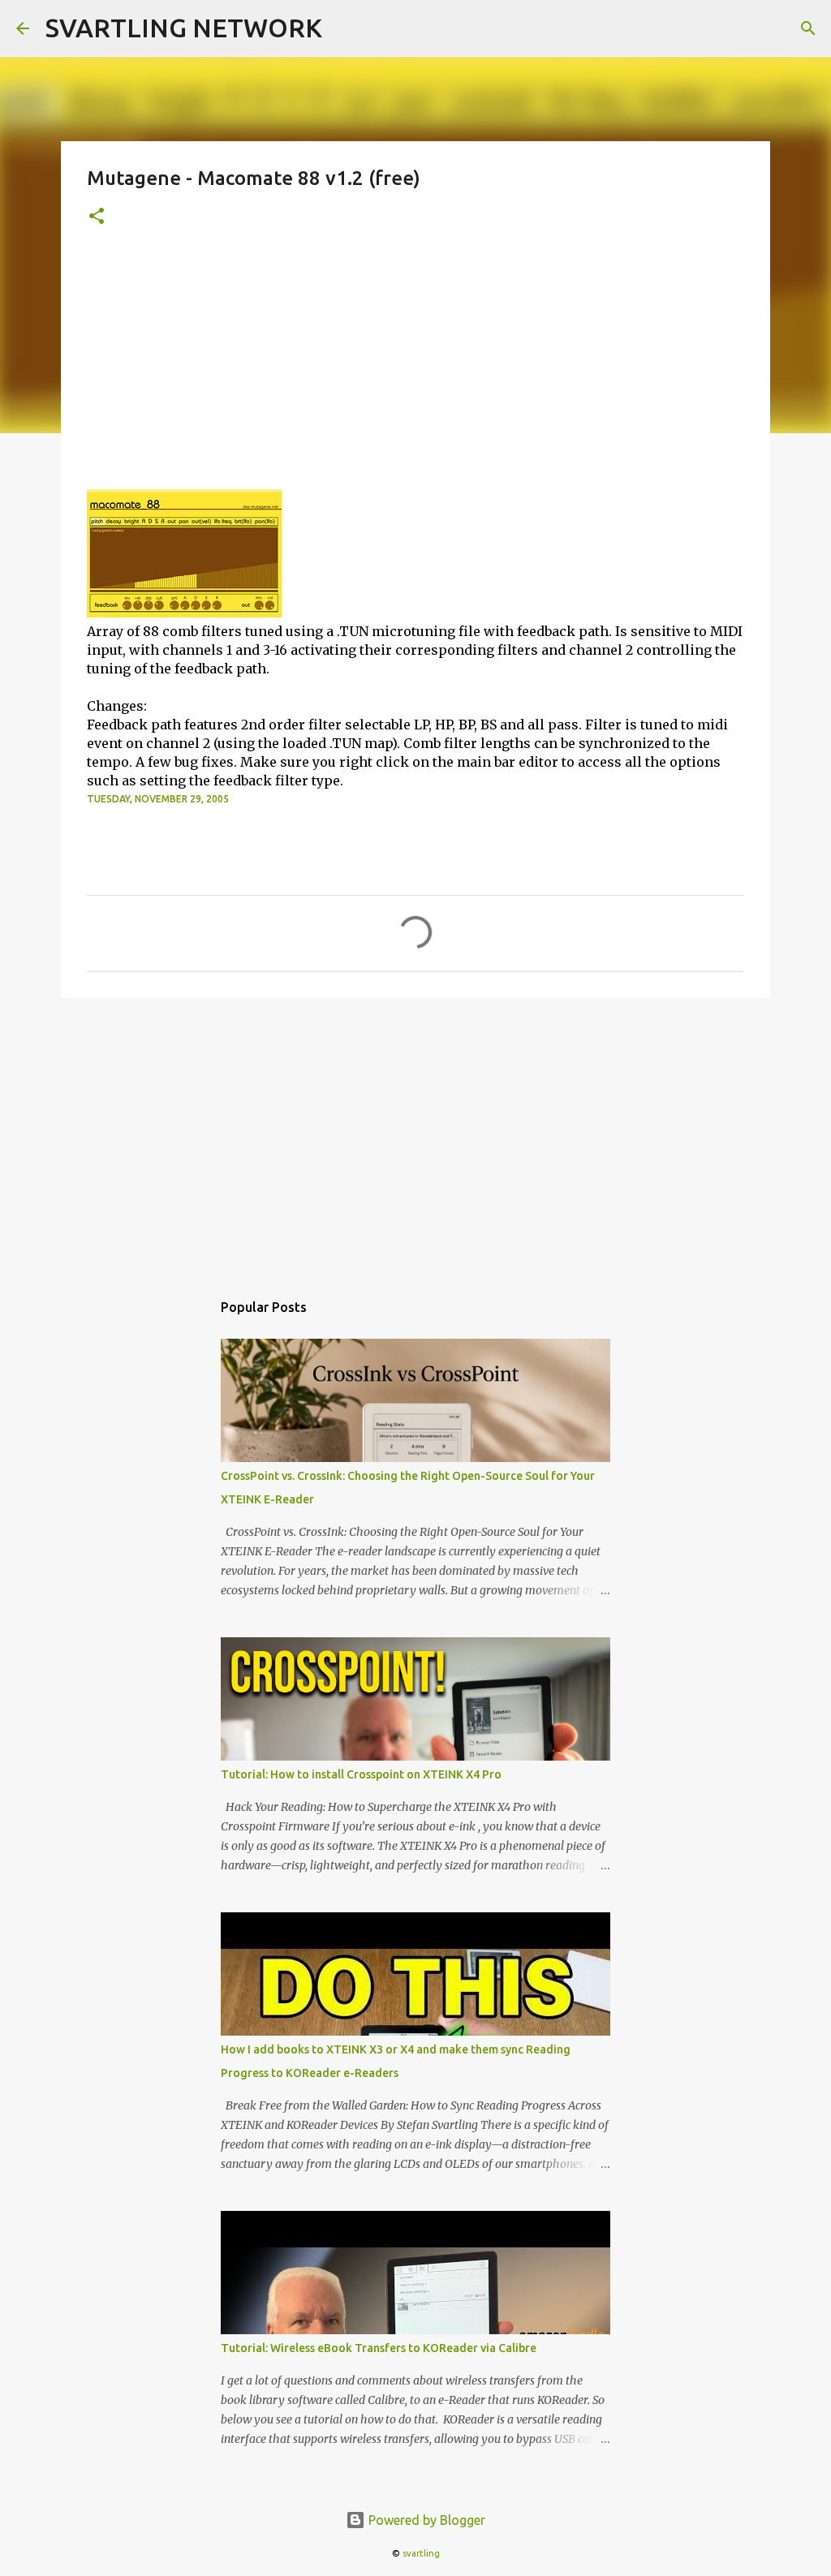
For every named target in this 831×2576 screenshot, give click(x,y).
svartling (421, 2553)
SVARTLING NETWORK (184, 28)
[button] (97, 217)
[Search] (808, 28)
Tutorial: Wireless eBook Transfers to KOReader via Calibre (379, 2348)
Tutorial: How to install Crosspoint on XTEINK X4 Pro (361, 1774)
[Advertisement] (415, 368)
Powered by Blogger (425, 2520)
